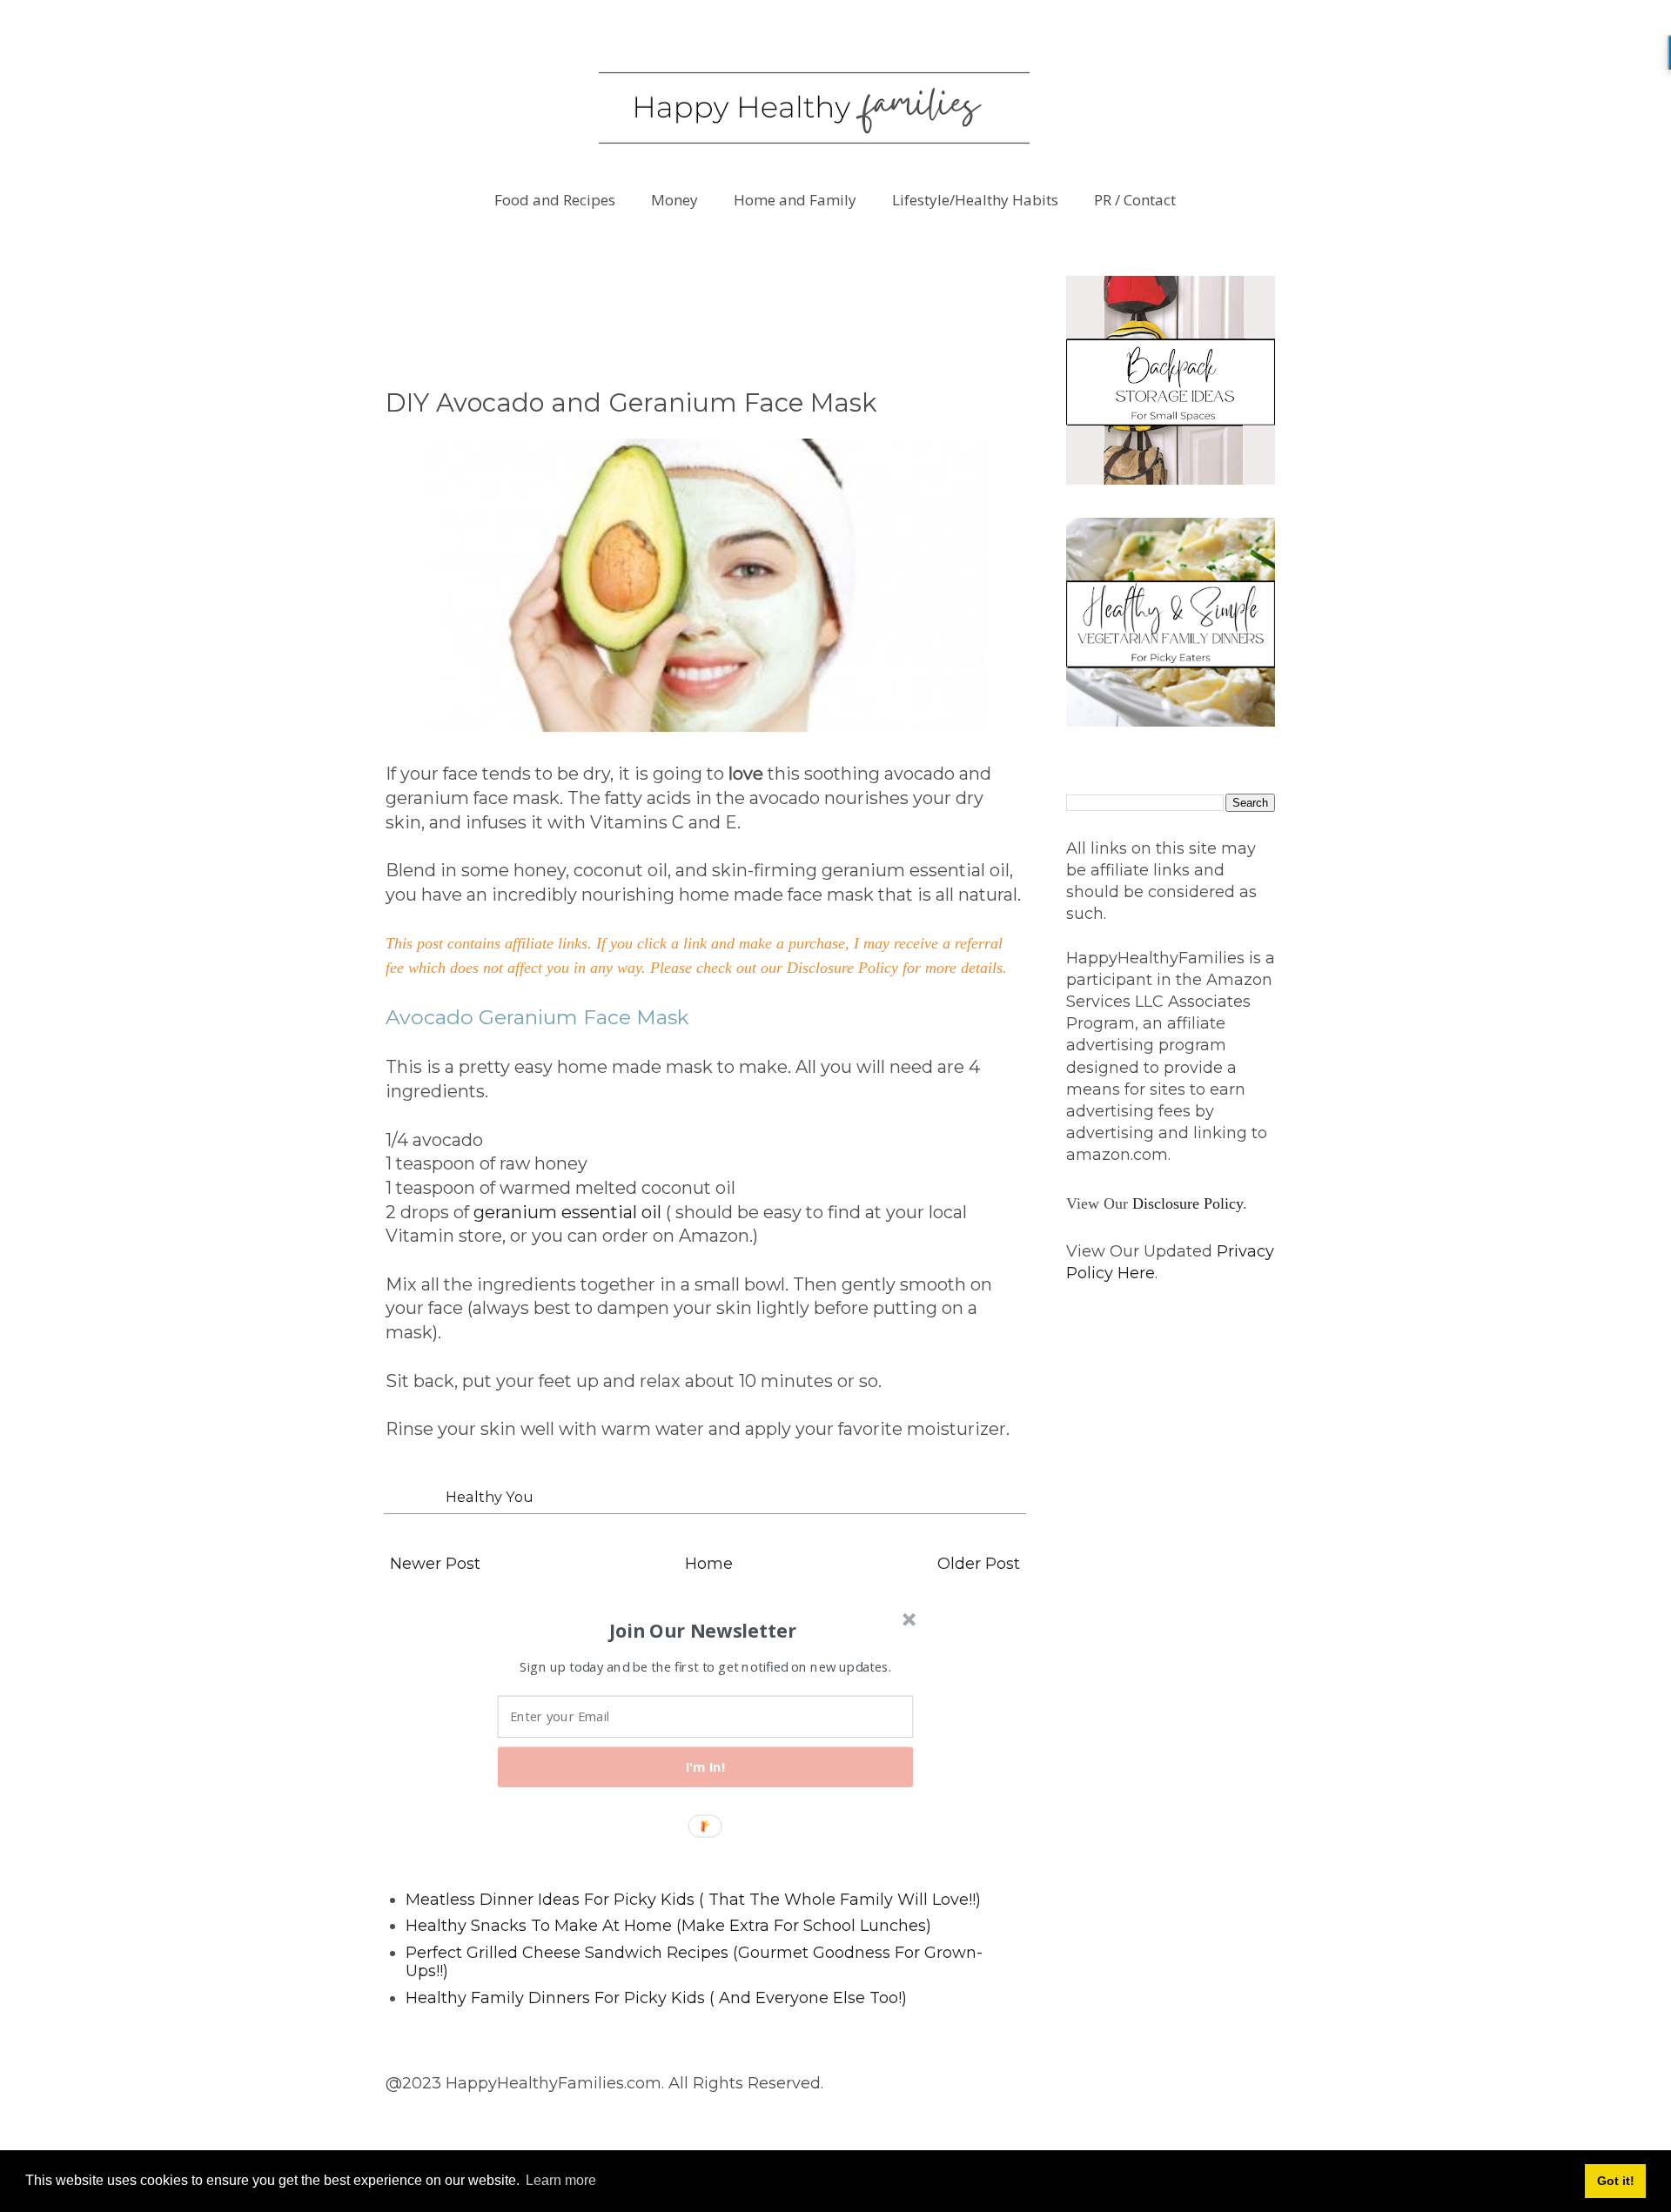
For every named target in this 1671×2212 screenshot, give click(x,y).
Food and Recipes (555, 200)
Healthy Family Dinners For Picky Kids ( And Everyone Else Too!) (656, 1998)
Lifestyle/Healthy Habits (975, 200)
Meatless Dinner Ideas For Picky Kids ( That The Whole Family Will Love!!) (693, 1900)
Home (709, 1564)
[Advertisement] (702, 315)
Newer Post (435, 1564)
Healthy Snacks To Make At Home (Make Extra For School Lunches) (668, 1926)
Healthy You (490, 1497)
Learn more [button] (561, 2180)
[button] (703, 1630)
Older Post (979, 1564)
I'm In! (706, 1766)
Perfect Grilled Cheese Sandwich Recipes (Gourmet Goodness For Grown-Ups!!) (694, 1962)
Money (674, 200)
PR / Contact (1135, 200)
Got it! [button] (1616, 2181)
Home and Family (795, 200)
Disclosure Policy (1188, 1203)
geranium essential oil (567, 1212)
